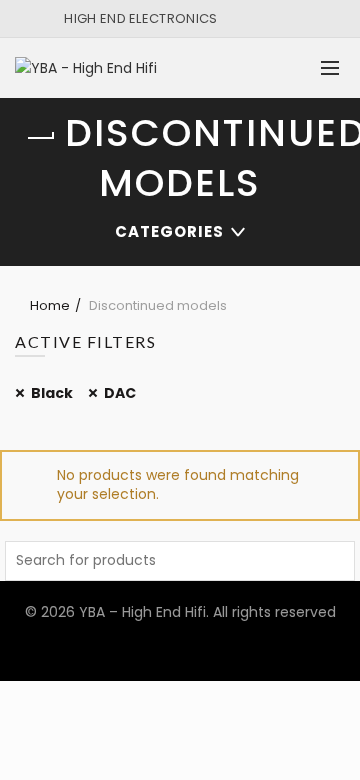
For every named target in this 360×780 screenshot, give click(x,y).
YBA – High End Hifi (142, 612)
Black (52, 393)
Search (335, 561)
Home (50, 305)
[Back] (40, 138)
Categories (169, 231)
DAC (120, 393)
